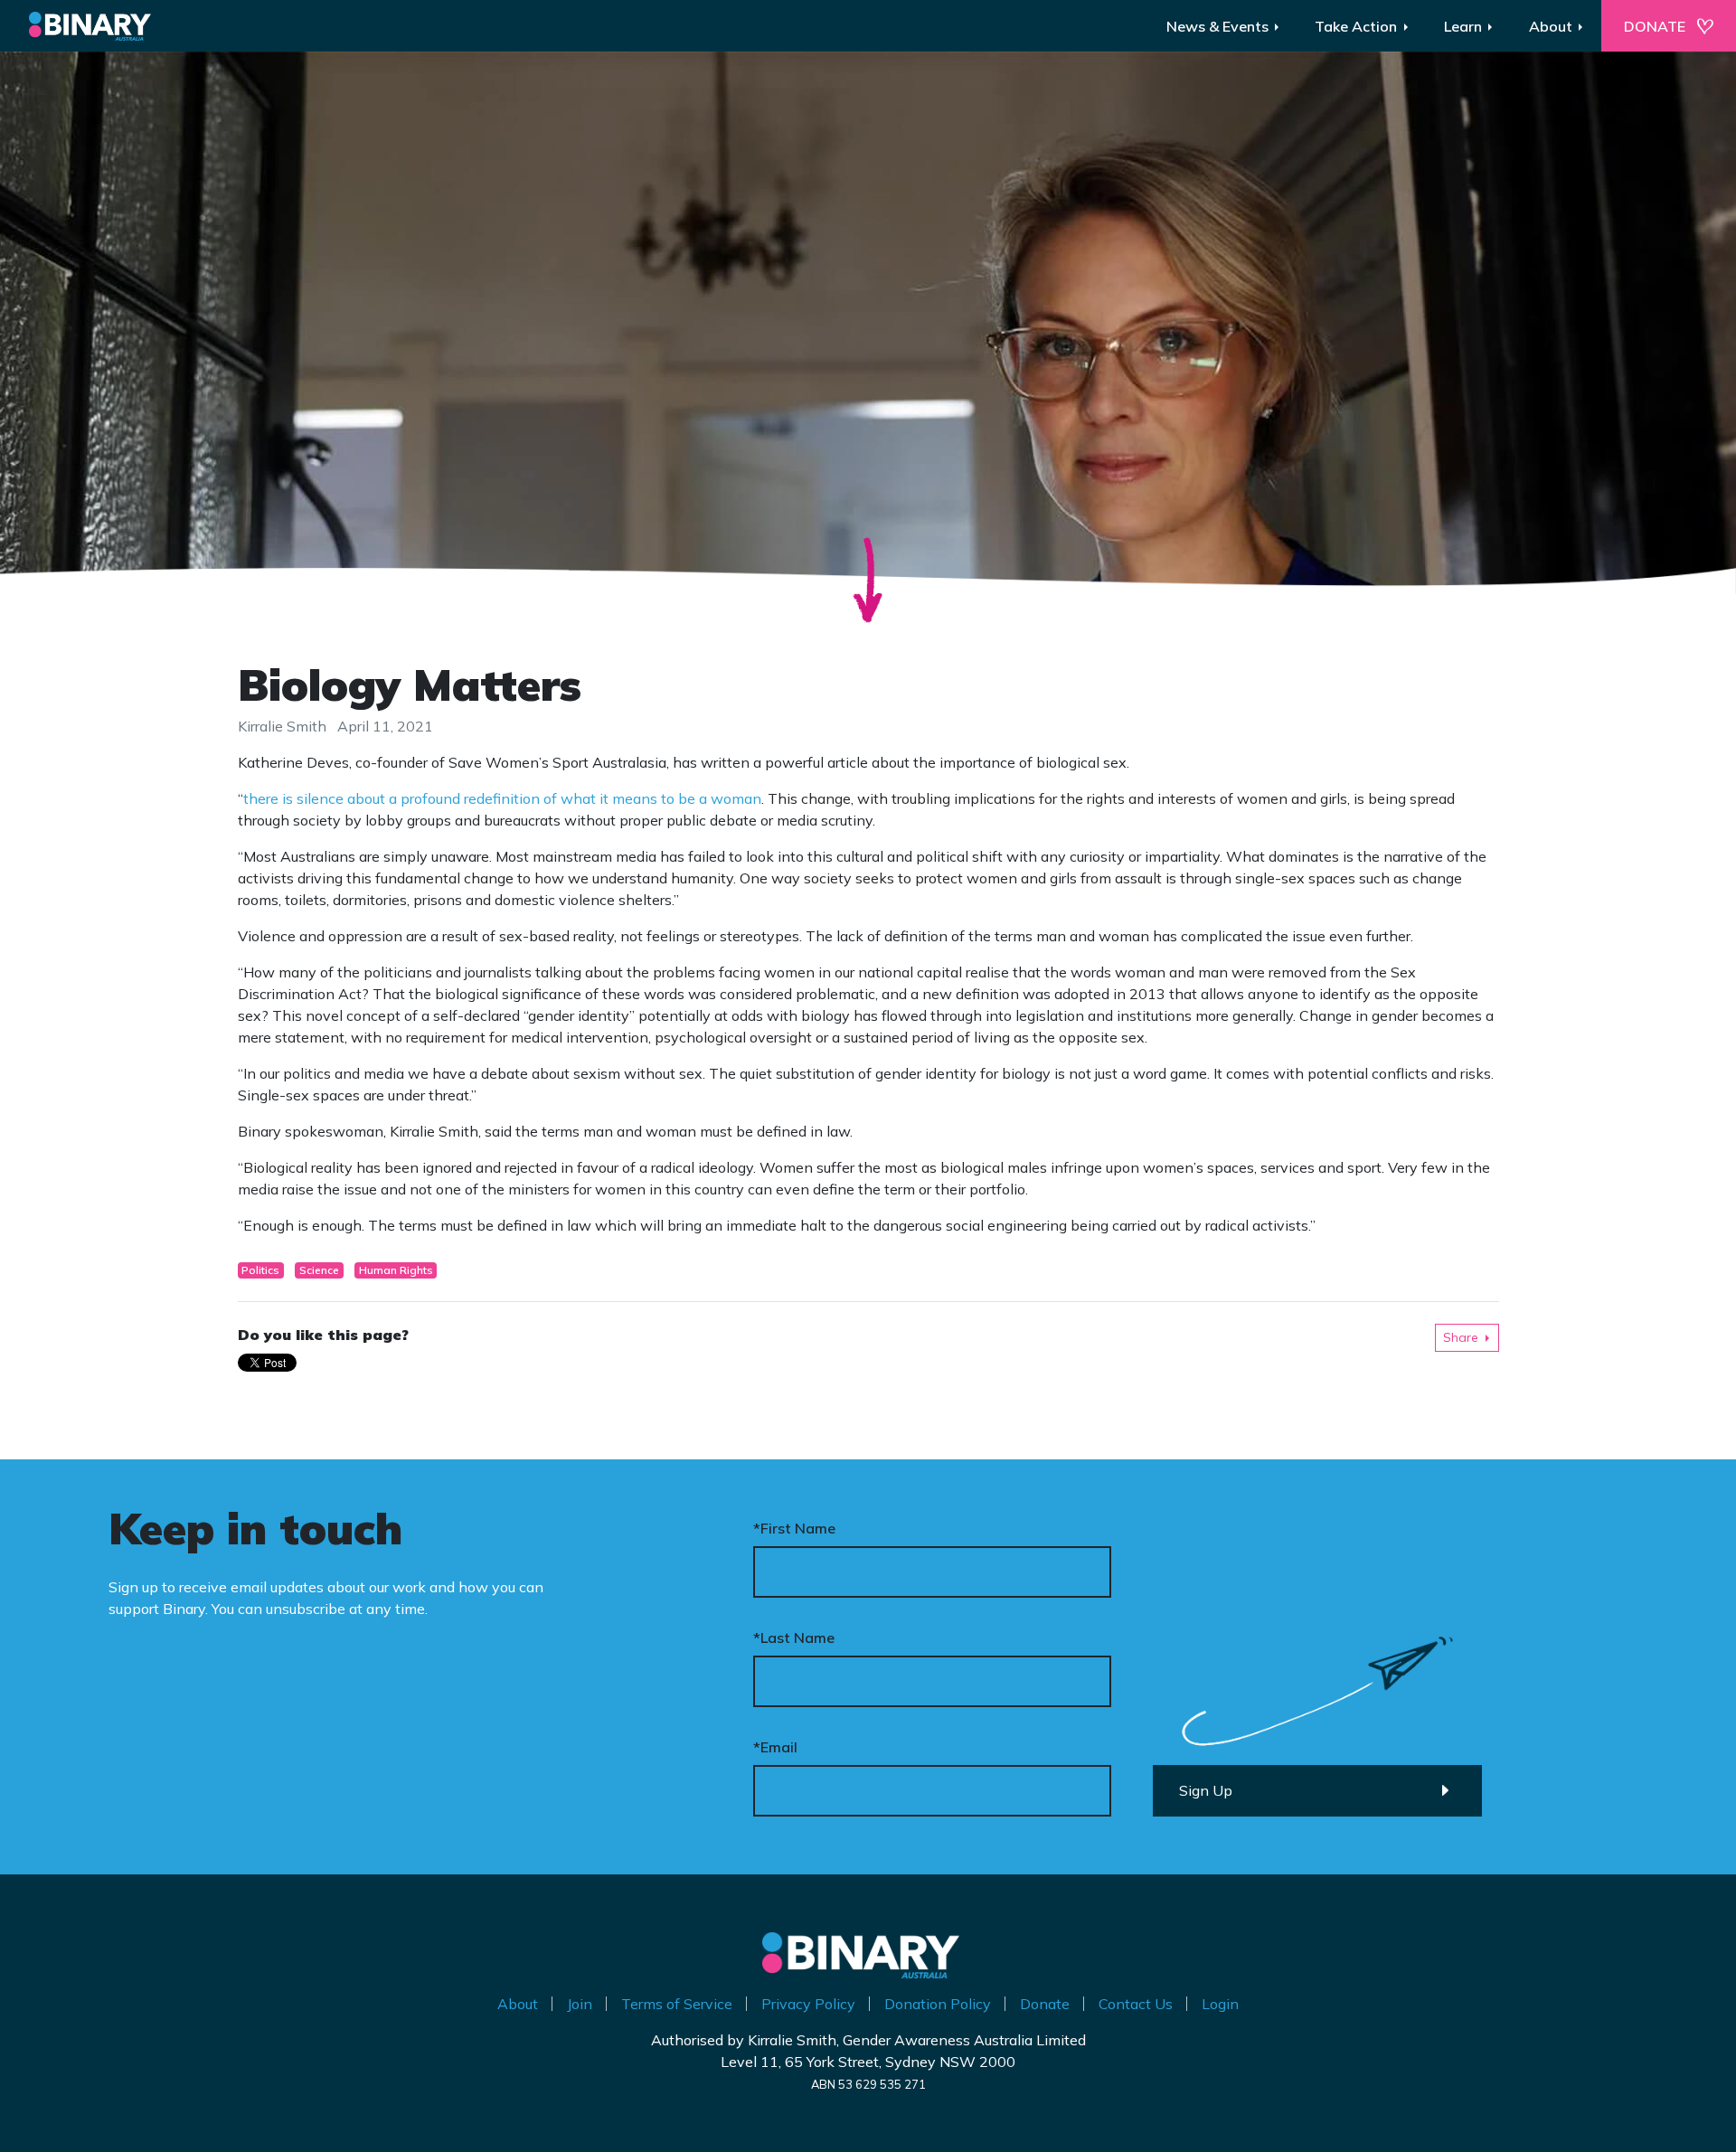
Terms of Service (677, 2004)
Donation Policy (938, 2004)
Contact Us (1136, 2004)
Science (319, 1270)
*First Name (794, 1528)
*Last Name (794, 1638)
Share (1461, 1337)
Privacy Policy (808, 2004)
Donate (1045, 2004)
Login (1220, 2004)
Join (580, 2004)
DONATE (1655, 26)
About (518, 2004)
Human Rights (396, 1270)
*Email (775, 1747)
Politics (260, 1270)
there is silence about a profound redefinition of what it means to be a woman (502, 798)
